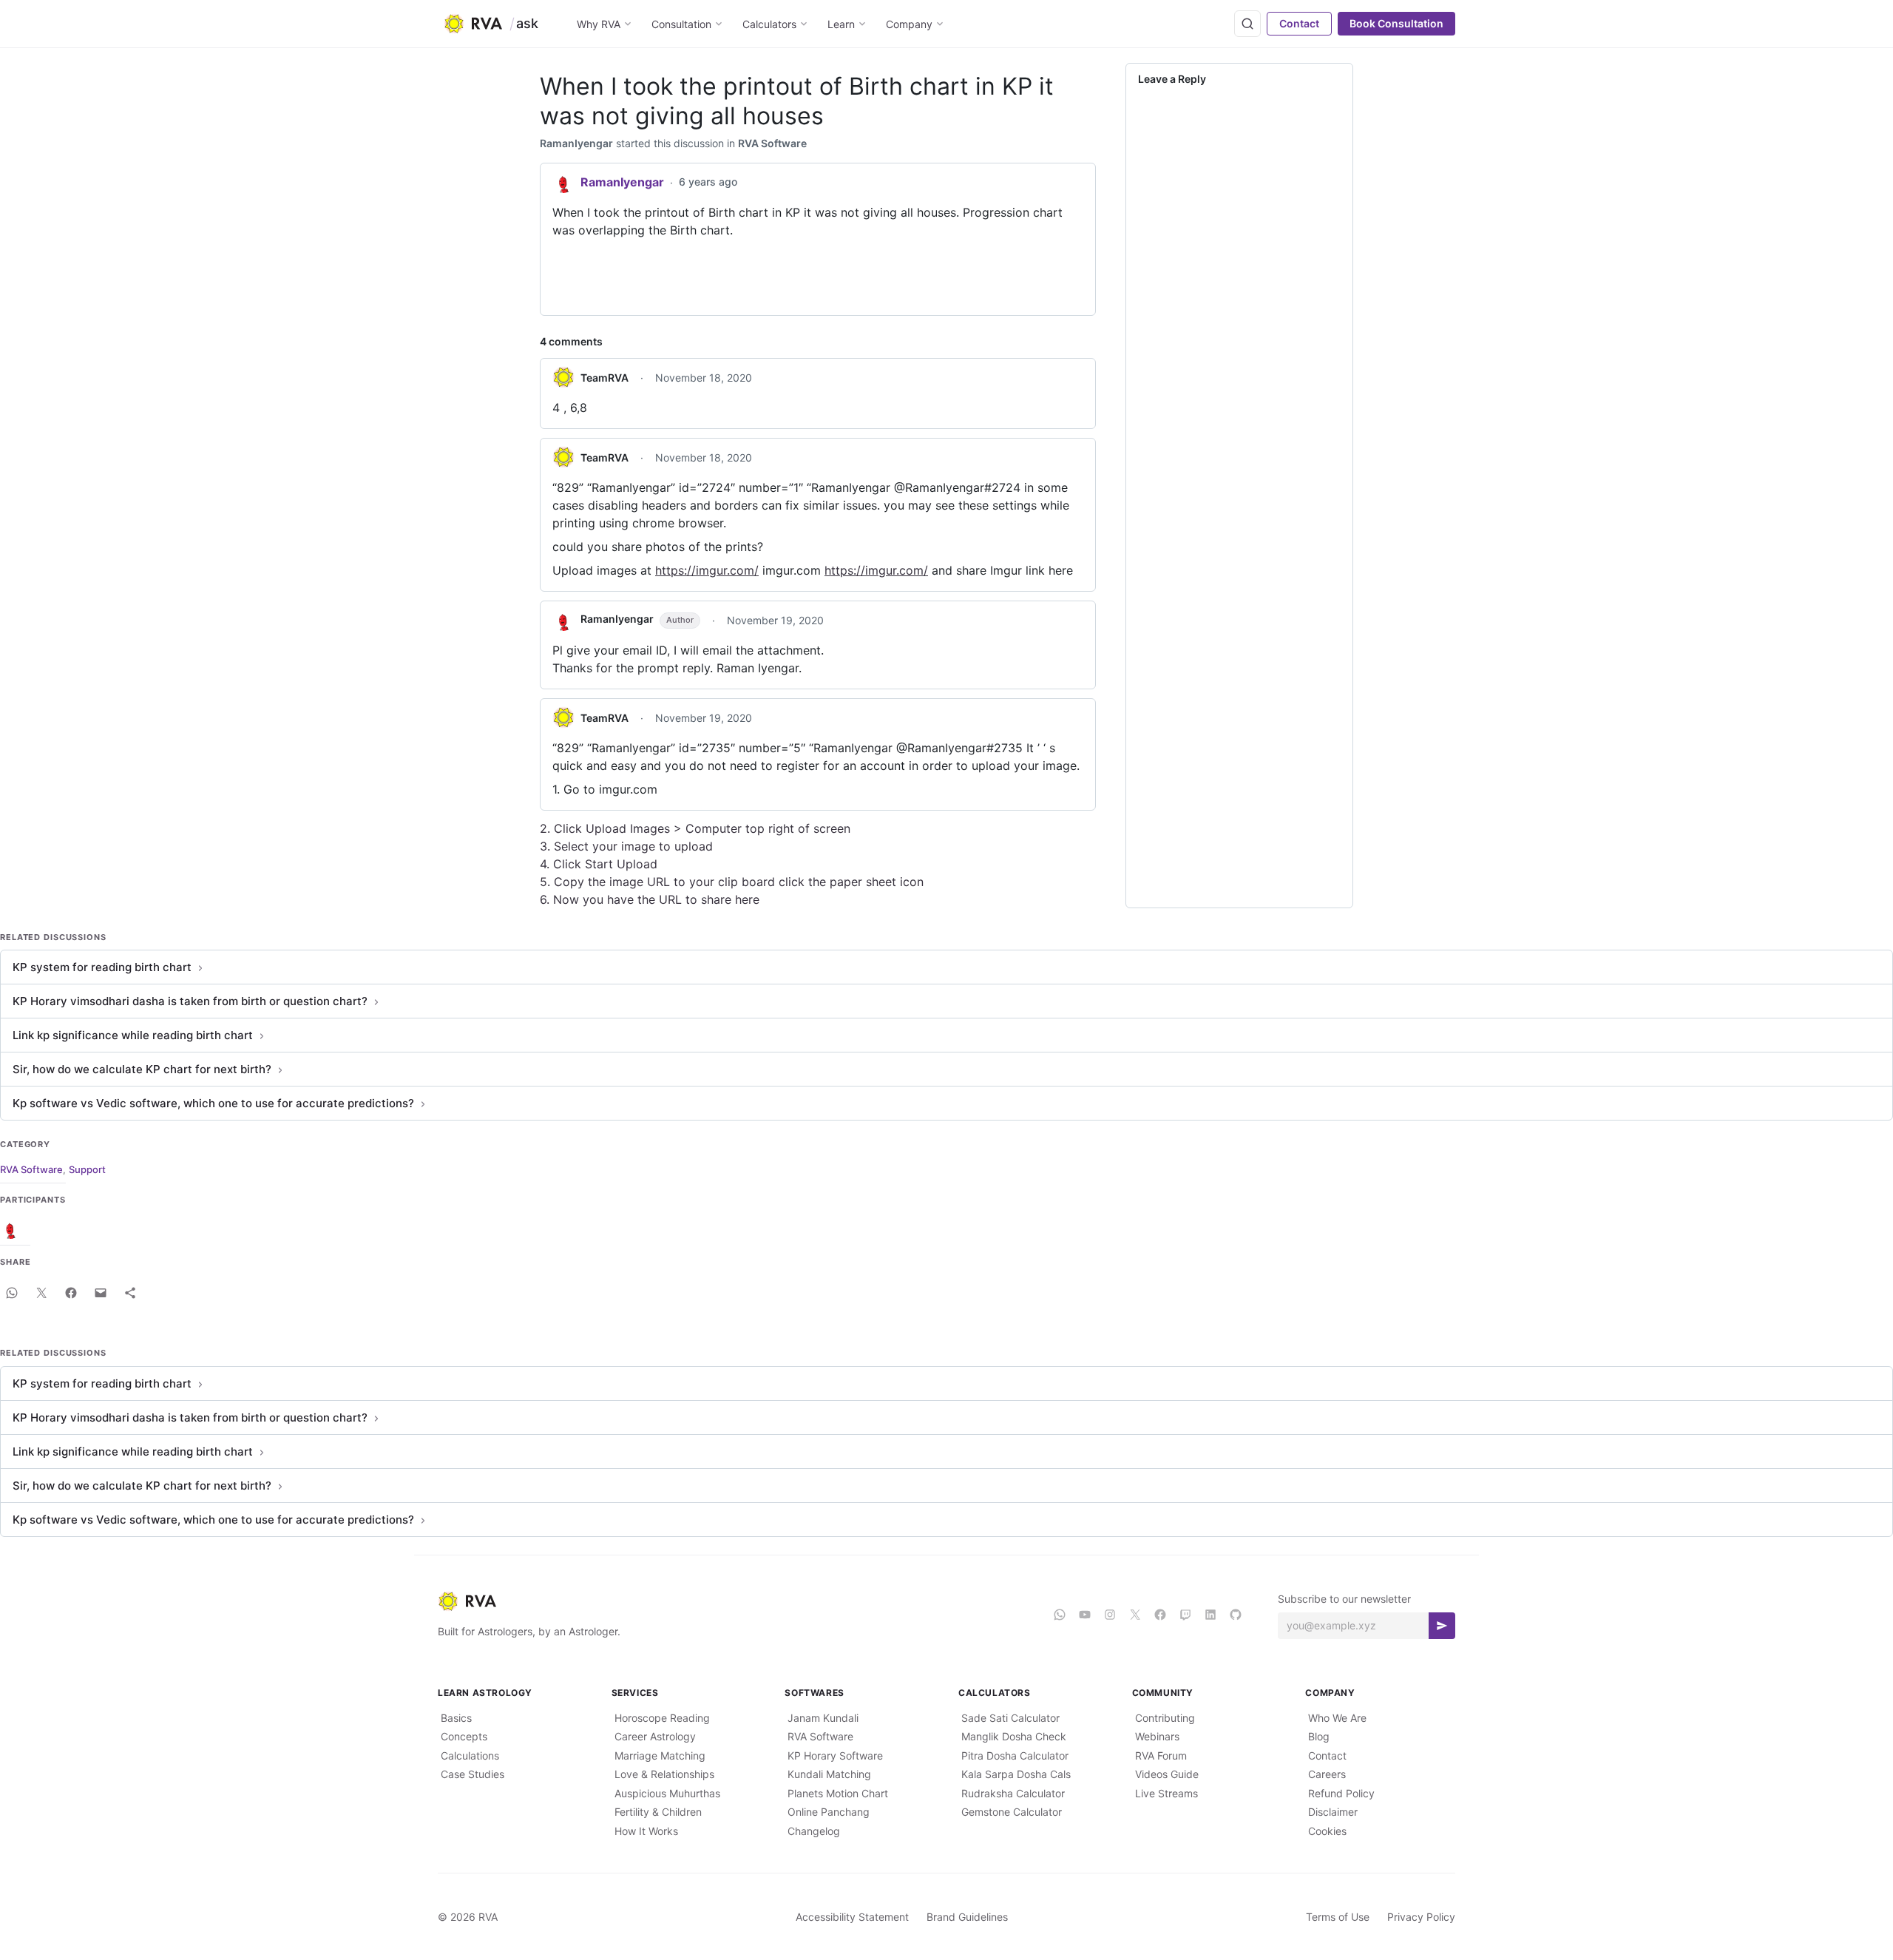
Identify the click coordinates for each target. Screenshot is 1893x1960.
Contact (1299, 23)
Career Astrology (655, 1736)
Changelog (814, 1831)
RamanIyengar (576, 143)
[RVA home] (473, 24)
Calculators (769, 24)
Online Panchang (829, 1812)
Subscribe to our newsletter (1344, 1599)
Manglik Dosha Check (1014, 1736)
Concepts (464, 1736)
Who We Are (1337, 1718)
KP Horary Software (835, 1755)
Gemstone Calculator (1012, 1812)
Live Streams (1166, 1793)
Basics (456, 1718)
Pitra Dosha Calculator (1015, 1755)
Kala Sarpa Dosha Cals (1016, 1774)
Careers (1327, 1774)
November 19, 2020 (775, 620)
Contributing (1165, 1718)
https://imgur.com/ (707, 570)
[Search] (1247, 24)
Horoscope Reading (662, 1718)
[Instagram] (1110, 1615)
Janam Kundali (823, 1718)
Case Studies (473, 1774)
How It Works (646, 1831)
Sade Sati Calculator (1010, 1718)
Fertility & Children (658, 1812)
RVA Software (772, 143)
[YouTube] (1085, 1615)
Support (87, 1169)
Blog (1319, 1736)
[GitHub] (1236, 1615)
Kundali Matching (829, 1774)
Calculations (470, 1755)
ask (527, 23)
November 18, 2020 (704, 378)
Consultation (681, 24)
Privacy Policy (1421, 1917)
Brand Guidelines (967, 1917)
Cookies (1327, 1831)
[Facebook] (1160, 1615)
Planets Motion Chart (838, 1793)
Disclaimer (1333, 1812)
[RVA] (734, 1601)
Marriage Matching (660, 1755)
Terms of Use (1338, 1917)
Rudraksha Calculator (1013, 1793)
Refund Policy (1341, 1793)
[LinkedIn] (1210, 1615)
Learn (841, 24)
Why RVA (599, 24)
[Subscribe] (1442, 1626)
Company (909, 24)
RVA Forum (1161, 1755)
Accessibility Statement (852, 1917)
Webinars (1157, 1736)
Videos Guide (1167, 1774)
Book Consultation (1396, 23)
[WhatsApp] (1060, 1615)
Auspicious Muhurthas (667, 1793)
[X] (1135, 1615)
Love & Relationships (664, 1774)
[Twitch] (1185, 1615)
